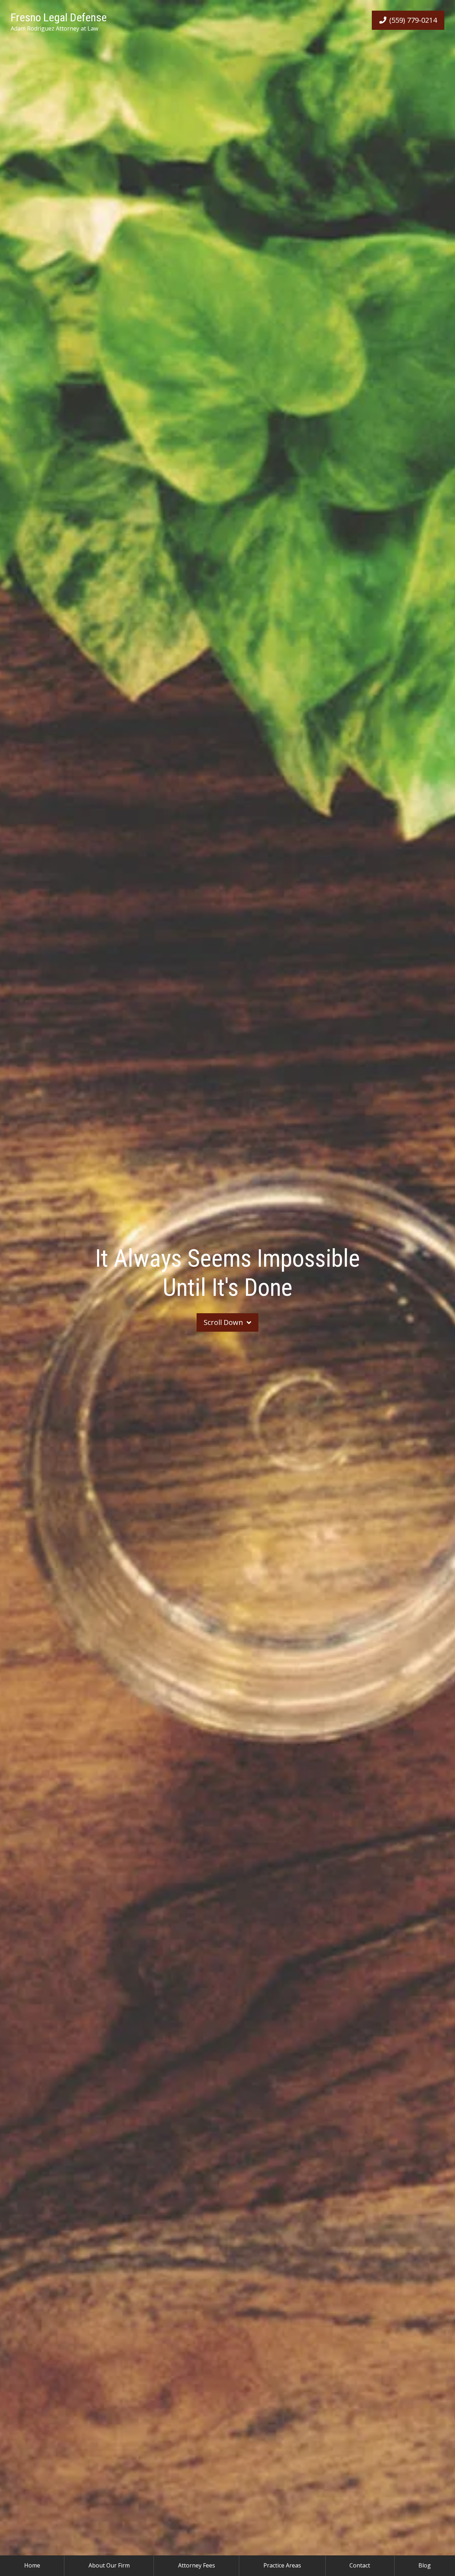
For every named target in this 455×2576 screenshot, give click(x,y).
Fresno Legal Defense (59, 17)
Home (32, 2565)
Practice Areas (282, 2565)
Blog (425, 2565)
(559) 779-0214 (413, 20)
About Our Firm (109, 2565)
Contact (360, 2565)
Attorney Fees (197, 2565)
